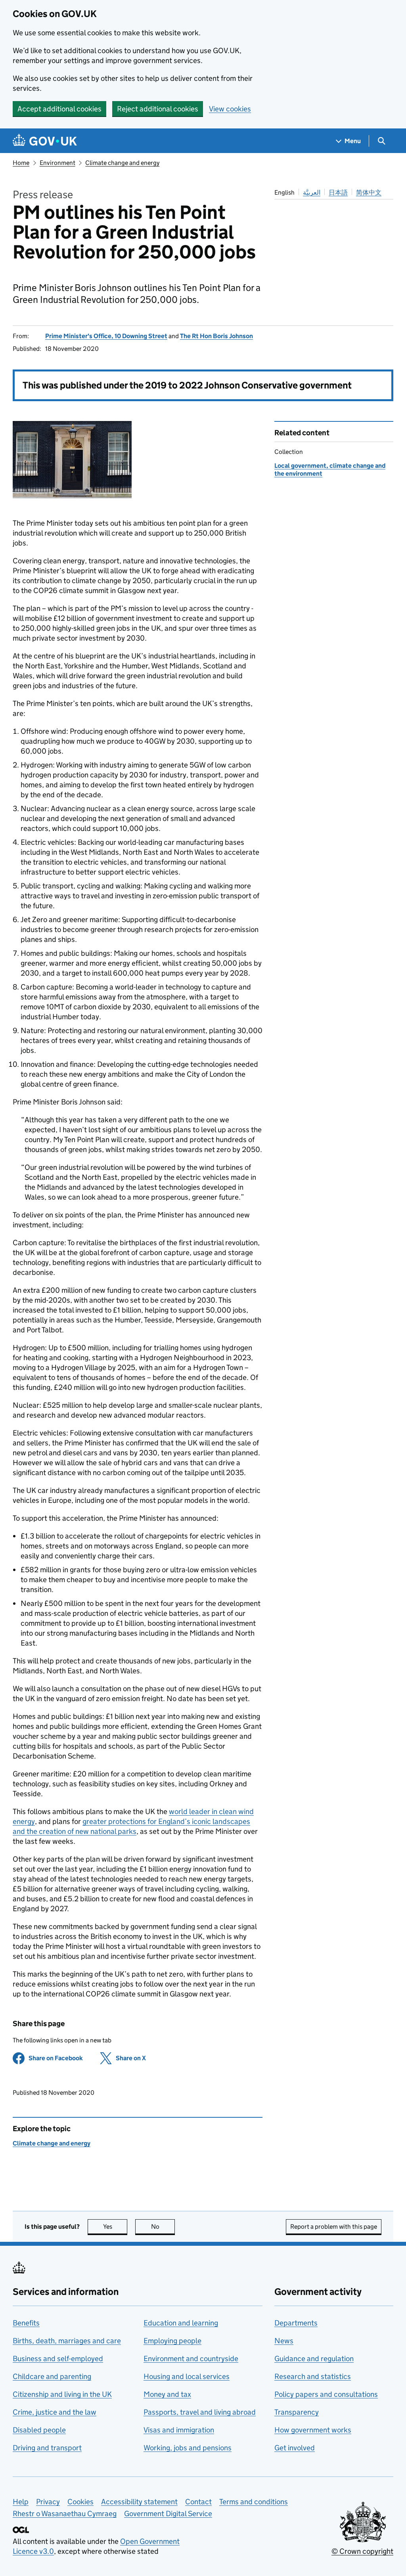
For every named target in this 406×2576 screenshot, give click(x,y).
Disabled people (39, 2430)
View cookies (230, 109)
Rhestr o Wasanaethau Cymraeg (65, 2514)
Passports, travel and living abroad (200, 2412)
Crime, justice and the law (55, 2412)
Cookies (80, 2502)
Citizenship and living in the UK (62, 2394)
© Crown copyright (362, 2551)
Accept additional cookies (59, 109)
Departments (296, 2323)
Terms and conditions (254, 2502)
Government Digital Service (168, 2514)
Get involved (295, 2448)
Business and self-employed (58, 2359)
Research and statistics (313, 2376)
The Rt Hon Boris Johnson (216, 336)
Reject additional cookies (158, 109)
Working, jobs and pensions (188, 2448)
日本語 (338, 192)
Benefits (26, 2323)
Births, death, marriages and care (67, 2341)
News (284, 2341)
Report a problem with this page (334, 2227)
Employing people (172, 2341)
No (163, 2227)
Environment (57, 163)
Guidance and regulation (314, 2359)
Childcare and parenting (52, 2376)
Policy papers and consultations (326, 2394)
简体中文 (369, 192)
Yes (115, 2227)
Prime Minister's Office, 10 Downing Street (106, 336)
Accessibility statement (139, 2502)
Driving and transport (47, 2448)
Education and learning (181, 2323)
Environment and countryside (191, 2359)
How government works (313, 2430)
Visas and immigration (179, 2430)
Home (21, 163)
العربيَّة (312, 192)
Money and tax (167, 2394)
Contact (198, 2502)
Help (21, 2502)
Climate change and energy (122, 163)
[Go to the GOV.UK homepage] (45, 141)
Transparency (297, 2412)
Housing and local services (187, 2376)
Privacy (48, 2502)
